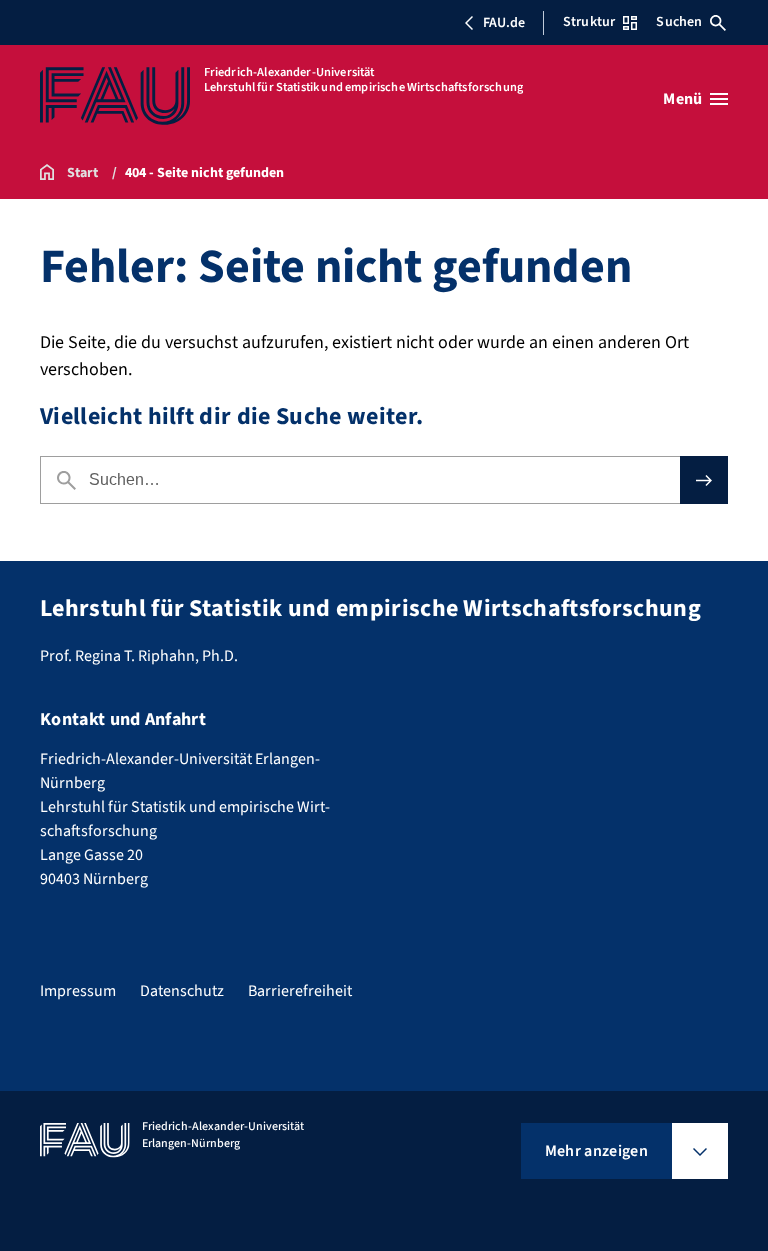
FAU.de (504, 23)
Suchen (679, 22)
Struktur (589, 22)
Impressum (78, 991)
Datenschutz (182, 991)
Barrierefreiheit (300, 991)
